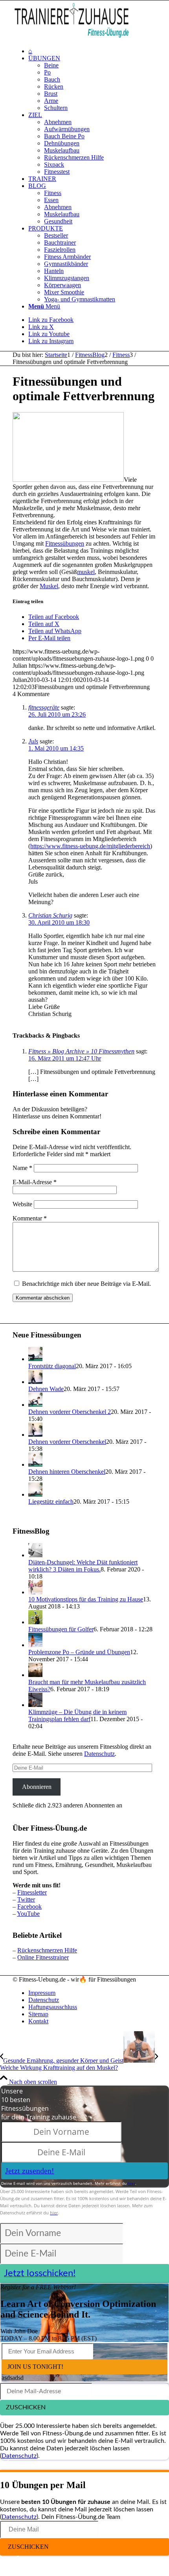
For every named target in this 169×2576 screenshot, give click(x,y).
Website (22, 1204)
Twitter (26, 1899)
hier (131, 2183)
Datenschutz (99, 1754)
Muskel (49, 586)
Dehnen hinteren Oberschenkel (67, 1472)
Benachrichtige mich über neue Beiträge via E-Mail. (86, 1284)
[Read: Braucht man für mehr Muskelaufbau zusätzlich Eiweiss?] (35, 1675)
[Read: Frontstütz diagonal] (35, 1359)
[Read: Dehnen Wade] (35, 1382)
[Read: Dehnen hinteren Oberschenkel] (35, 1464)
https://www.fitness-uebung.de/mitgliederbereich (90, 846)
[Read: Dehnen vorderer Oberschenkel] (35, 1435)
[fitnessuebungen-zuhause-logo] (72, 38)
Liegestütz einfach (51, 1502)
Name (22, 1168)
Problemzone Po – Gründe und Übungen (79, 1652)
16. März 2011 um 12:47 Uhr (65, 1058)
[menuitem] (92, 51)
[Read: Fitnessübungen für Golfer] (35, 1622)
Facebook (29, 1906)
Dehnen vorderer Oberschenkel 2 (70, 1412)
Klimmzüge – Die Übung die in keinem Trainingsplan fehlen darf (77, 1715)
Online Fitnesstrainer (43, 1957)
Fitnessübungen (65, 543)
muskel (86, 572)
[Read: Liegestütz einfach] (35, 1494)
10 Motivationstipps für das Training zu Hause (86, 1599)
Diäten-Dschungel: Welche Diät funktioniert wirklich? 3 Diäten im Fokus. (83, 1566)
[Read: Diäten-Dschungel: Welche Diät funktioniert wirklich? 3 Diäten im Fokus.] (35, 1555)
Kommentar (30, 1218)
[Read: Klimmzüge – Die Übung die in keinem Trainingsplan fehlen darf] (35, 1705)
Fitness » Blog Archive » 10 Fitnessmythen (81, 1051)
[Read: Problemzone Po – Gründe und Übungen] (35, 1645)
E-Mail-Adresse (35, 1182)
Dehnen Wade (46, 1389)
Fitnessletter (32, 1892)
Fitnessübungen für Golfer (61, 1629)
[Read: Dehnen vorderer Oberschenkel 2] (35, 1405)
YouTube (28, 1914)
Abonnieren (37, 1787)
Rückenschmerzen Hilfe (47, 1950)
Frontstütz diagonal (52, 1366)
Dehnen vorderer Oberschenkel (67, 1442)
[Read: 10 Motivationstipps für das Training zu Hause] (35, 1592)
